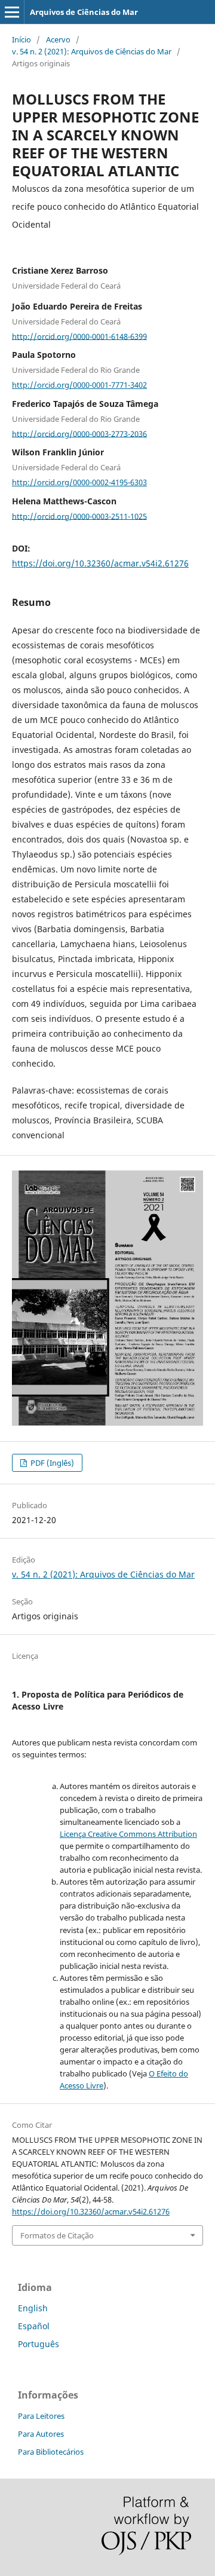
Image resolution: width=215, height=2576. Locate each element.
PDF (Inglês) (51, 1463)
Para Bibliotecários (51, 2452)
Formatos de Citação (57, 2235)
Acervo (58, 39)
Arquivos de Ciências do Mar (84, 12)
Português (39, 2344)
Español (34, 2326)
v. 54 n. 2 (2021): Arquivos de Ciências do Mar (92, 51)
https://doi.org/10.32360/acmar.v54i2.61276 (100, 563)
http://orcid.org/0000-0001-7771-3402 (79, 385)
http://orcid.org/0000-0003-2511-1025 (79, 516)
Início (21, 39)
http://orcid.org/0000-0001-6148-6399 (79, 336)
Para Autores (41, 2434)
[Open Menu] (12, 12)
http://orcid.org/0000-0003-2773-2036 (79, 433)
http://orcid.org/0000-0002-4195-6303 (79, 482)
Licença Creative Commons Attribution (128, 1834)
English (33, 2308)
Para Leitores (41, 2416)
